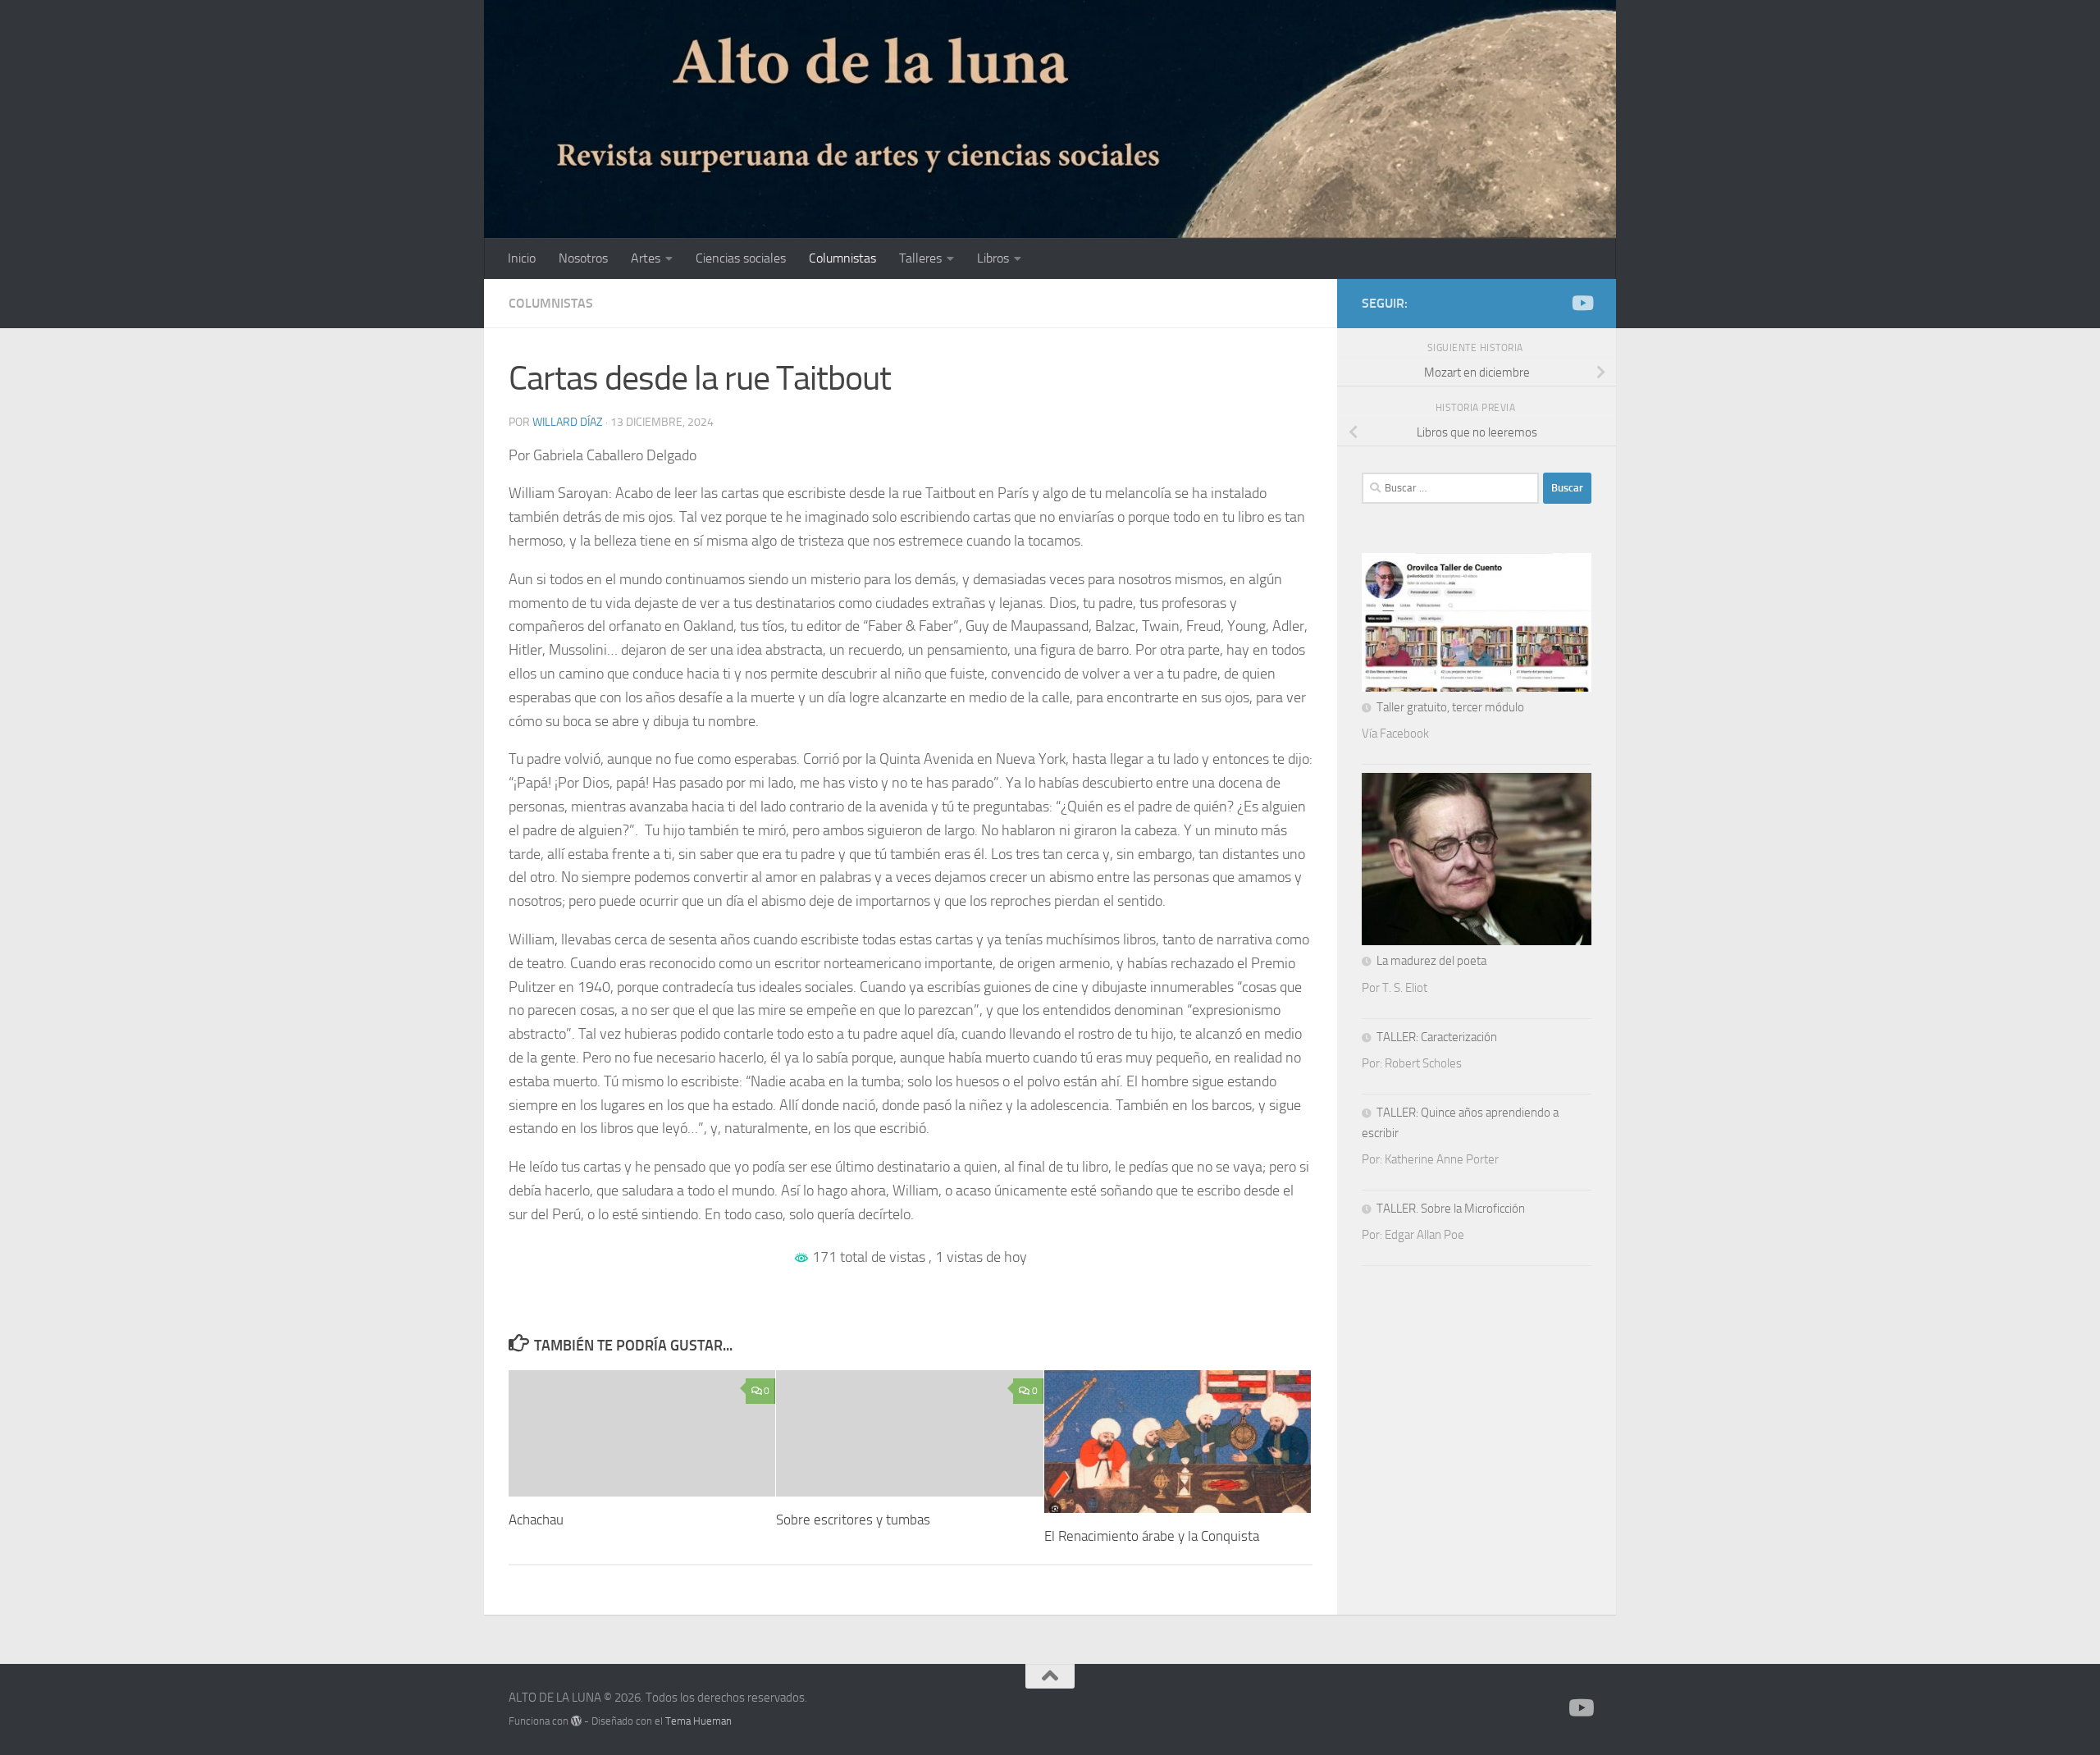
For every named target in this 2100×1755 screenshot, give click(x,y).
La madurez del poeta (1431, 961)
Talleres (920, 258)
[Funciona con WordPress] (576, 1721)
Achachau (536, 1520)
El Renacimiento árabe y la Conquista (1152, 1536)
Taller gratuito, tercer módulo (1450, 707)
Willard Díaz (568, 422)
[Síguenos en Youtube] (1582, 303)
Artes (646, 258)
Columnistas (842, 258)
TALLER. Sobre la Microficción (1451, 1209)
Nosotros (583, 258)
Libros (993, 258)
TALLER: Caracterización (1437, 1037)
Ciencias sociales (741, 258)
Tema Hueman (698, 1721)
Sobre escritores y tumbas (853, 1520)
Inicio (522, 258)
